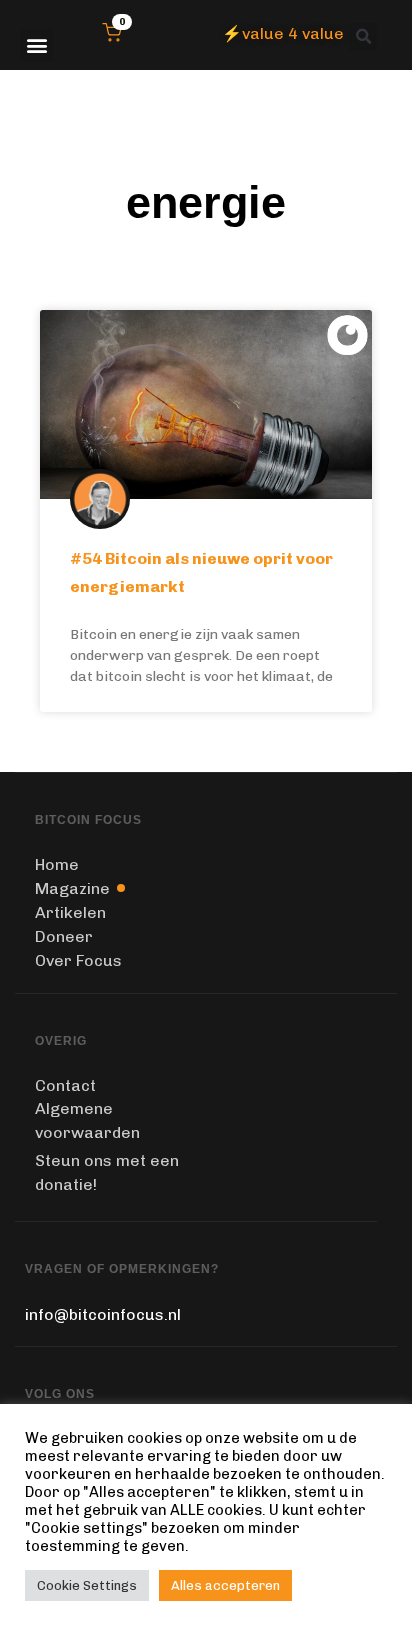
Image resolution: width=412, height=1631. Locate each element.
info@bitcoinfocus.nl (103, 1314)
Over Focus (78, 960)
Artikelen (70, 912)
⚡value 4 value (283, 33)
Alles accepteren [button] (225, 1585)
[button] (36, 45)
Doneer (64, 936)
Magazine (72, 888)
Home (57, 864)
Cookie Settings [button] (87, 1585)
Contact (65, 1085)
